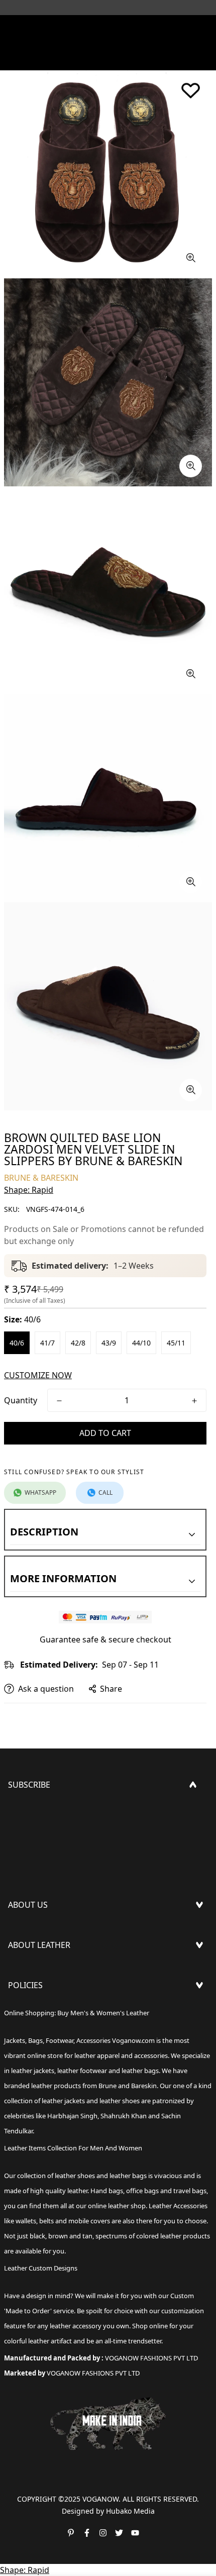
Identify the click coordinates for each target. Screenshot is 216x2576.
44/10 (141, 1343)
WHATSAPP (40, 1492)
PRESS (20, 1932)
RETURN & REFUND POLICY (59, 2028)
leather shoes (75, 2176)
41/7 (47, 1343)
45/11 (176, 1343)
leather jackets (63, 2101)
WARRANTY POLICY (44, 2060)
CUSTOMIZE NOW (38, 1375)
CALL (105, 1492)
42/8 (78, 1343)
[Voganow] (108, 28)
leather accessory (76, 2326)
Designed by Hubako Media (108, 2511)
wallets (26, 2221)
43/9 (109, 1343)
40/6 (17, 1343)
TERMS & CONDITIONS (51, 2044)
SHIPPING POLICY (42, 2012)
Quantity (21, 1400)
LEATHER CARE (35, 1972)
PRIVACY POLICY (39, 2077)
